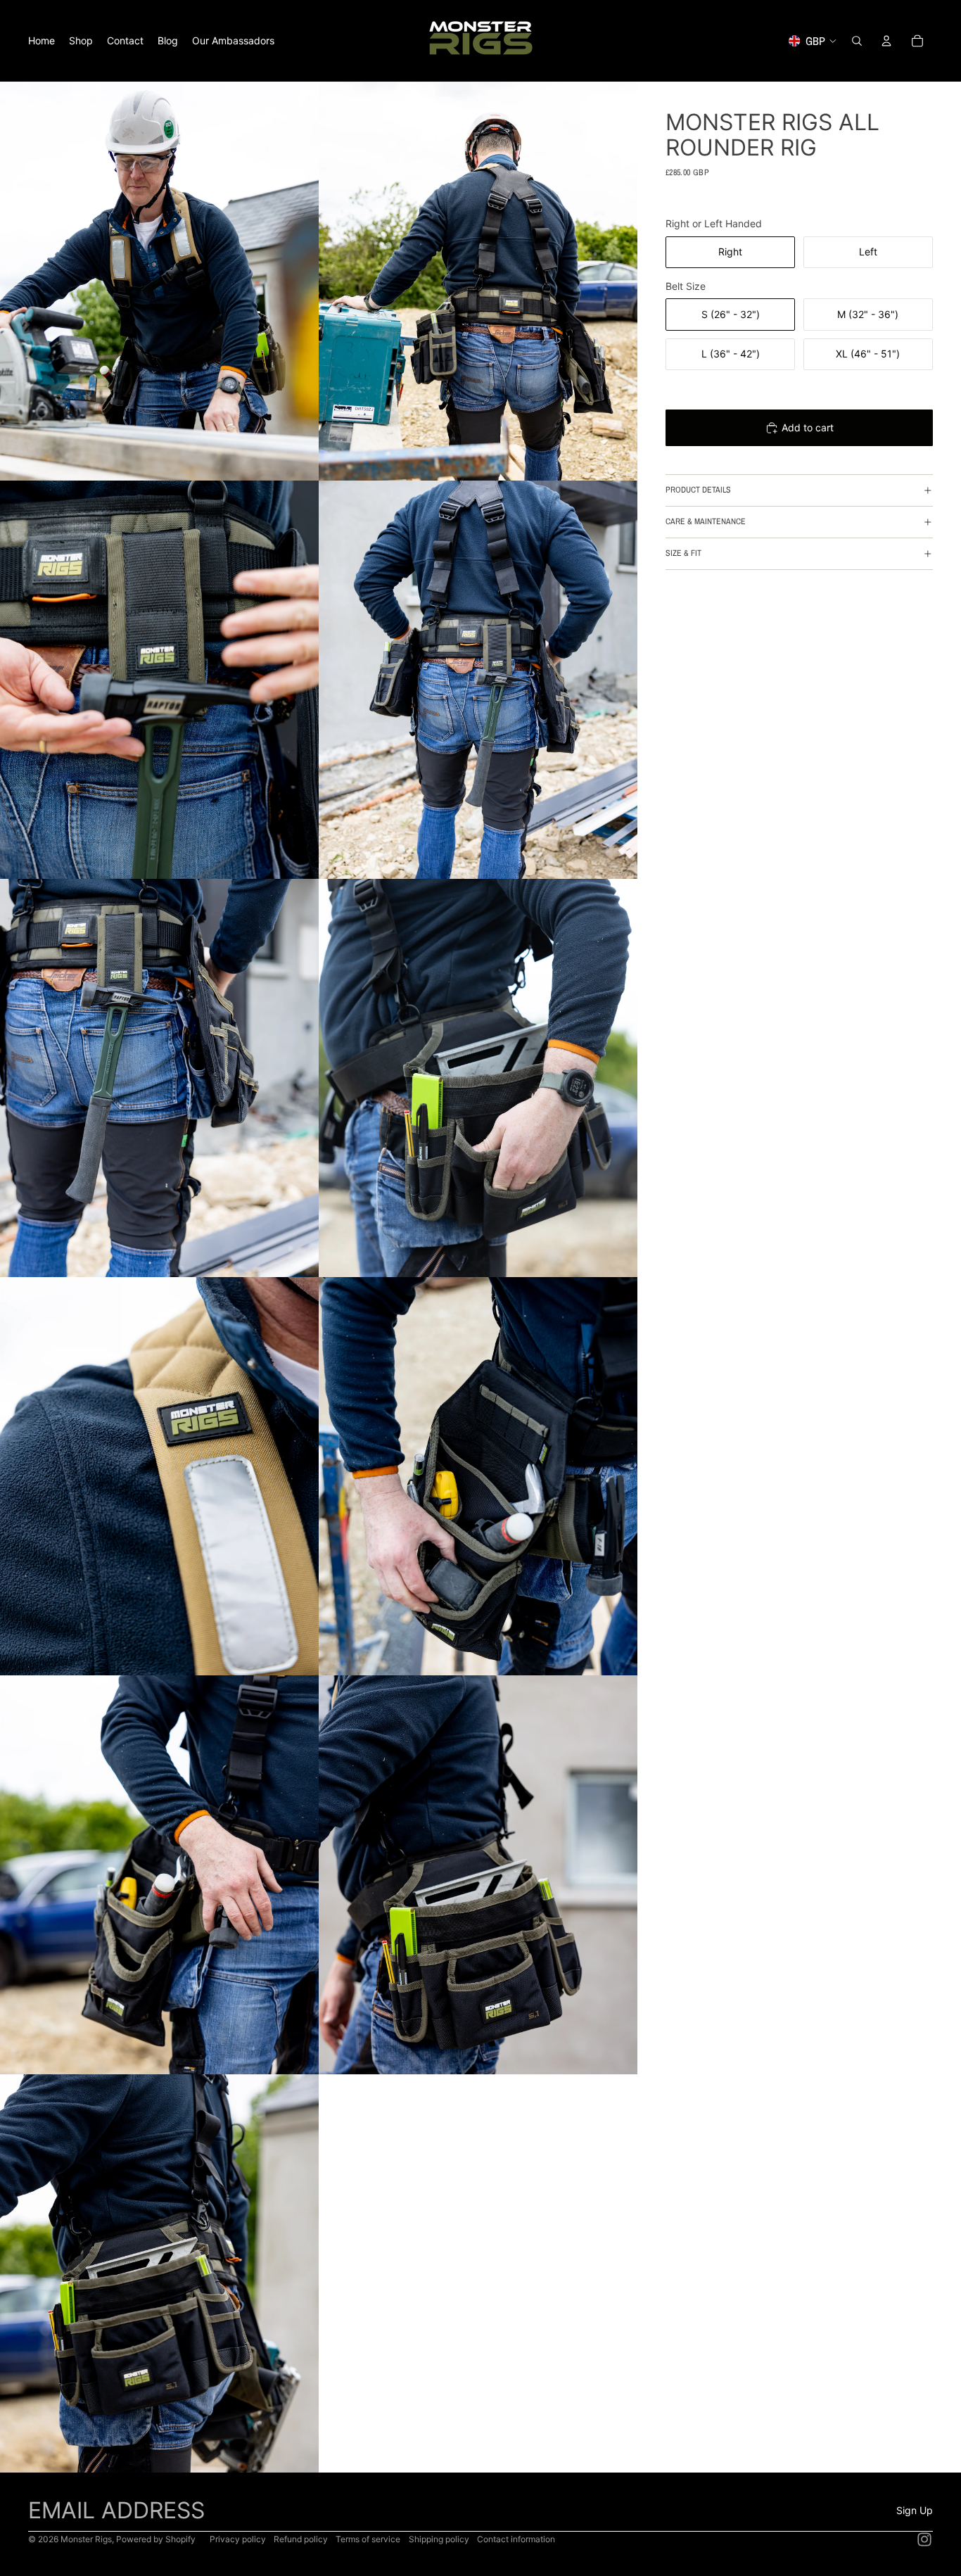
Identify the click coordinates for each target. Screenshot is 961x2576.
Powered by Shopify (156, 2539)
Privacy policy (238, 2539)
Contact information (516, 2539)
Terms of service (368, 2539)
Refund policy (301, 2539)
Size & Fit (683, 553)
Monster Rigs (86, 2539)
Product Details (698, 490)
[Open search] (857, 41)
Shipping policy (439, 2539)
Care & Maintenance (706, 521)
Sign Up (915, 2510)
